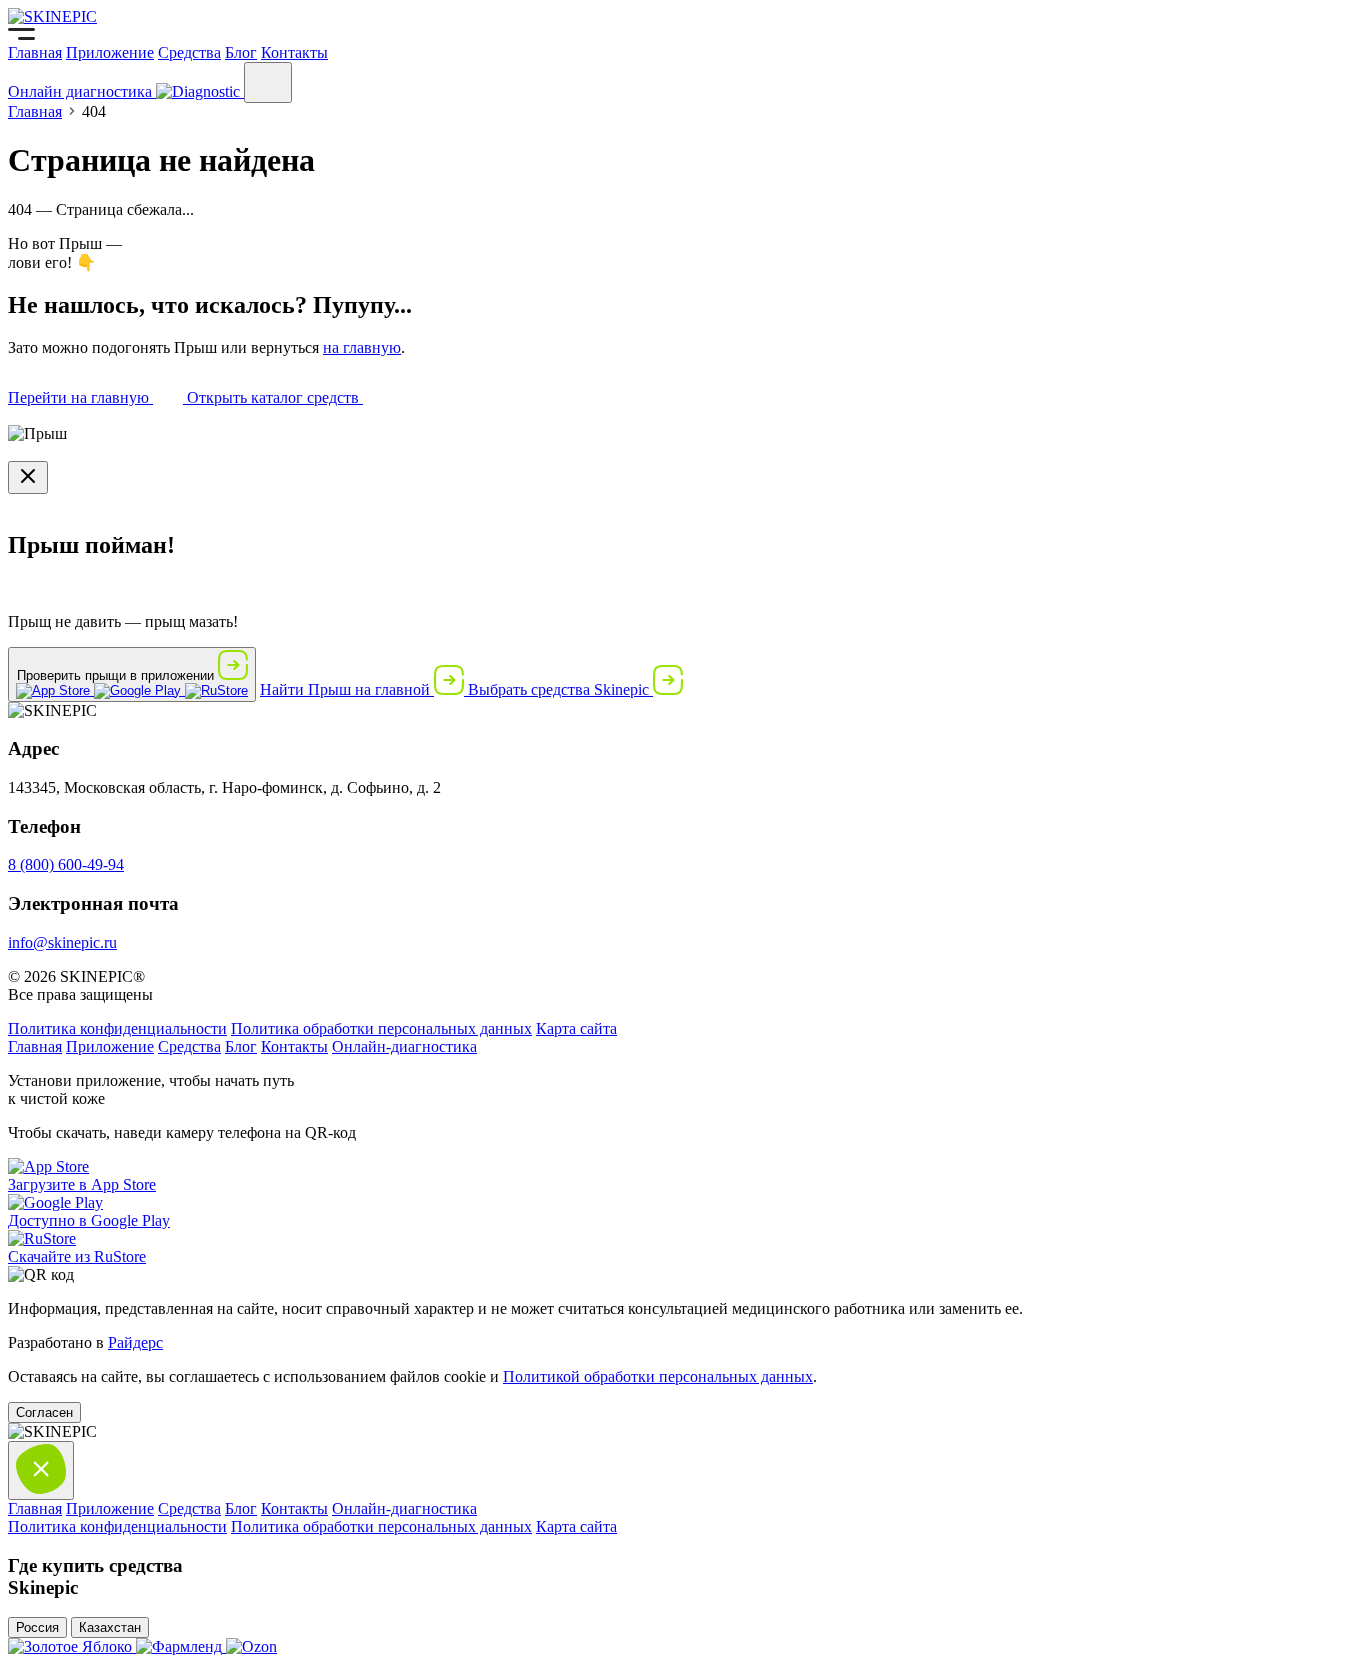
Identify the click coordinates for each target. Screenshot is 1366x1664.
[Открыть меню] (268, 82)
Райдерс (135, 1342)
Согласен (44, 1412)
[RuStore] (216, 690)
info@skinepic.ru (62, 942)
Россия (37, 1627)
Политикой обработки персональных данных (658, 1376)
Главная (35, 52)
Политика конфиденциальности (117, 1028)
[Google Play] (139, 690)
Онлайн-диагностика (404, 1046)
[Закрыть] (28, 477)
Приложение (110, 52)
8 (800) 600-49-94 (66, 864)
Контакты (294, 52)
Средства (189, 52)
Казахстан (110, 1627)
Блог (241, 52)
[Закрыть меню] (41, 1470)
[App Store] (55, 690)
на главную (362, 347)
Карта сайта (576, 1028)
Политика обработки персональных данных (381, 1028)
